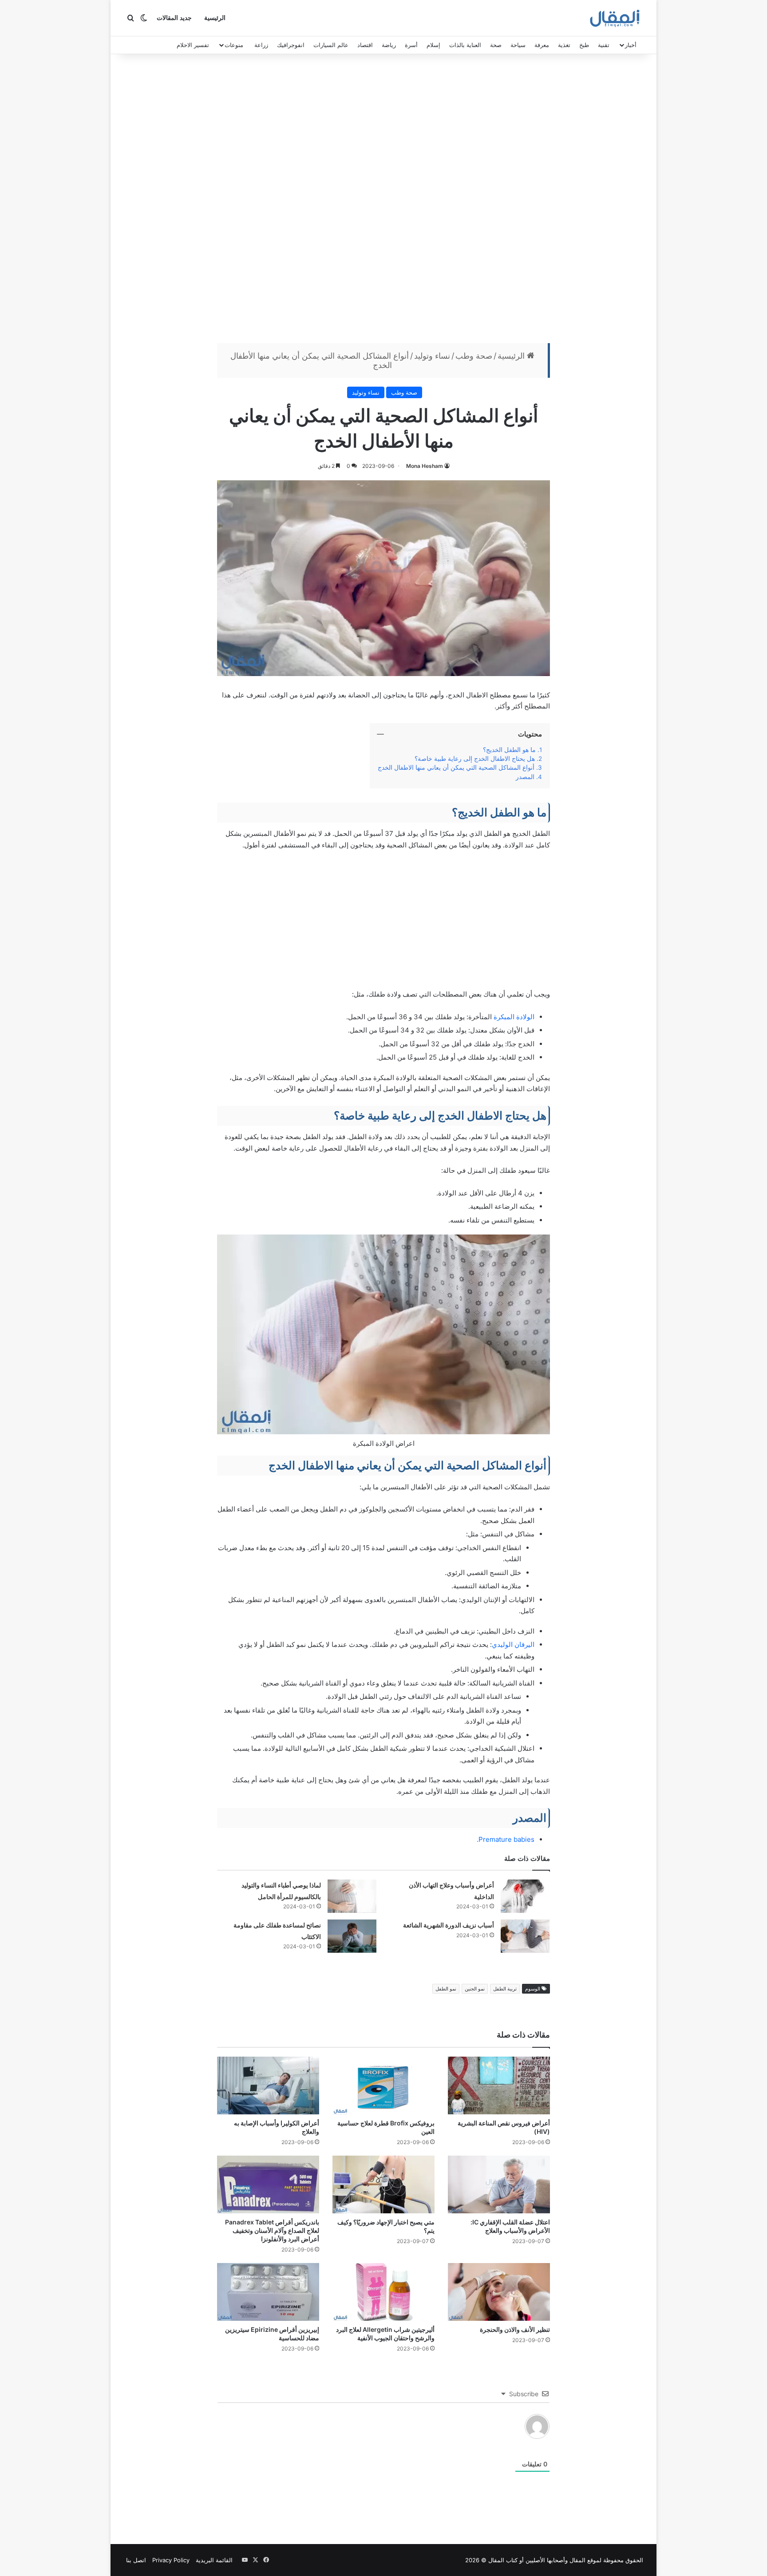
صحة (496, 45)
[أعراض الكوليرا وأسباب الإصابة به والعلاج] (268, 2085)
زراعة (261, 45)
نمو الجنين (475, 1989)
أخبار (631, 45)
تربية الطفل (505, 1989)
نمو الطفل (446, 1989)
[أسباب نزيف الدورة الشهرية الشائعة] (525, 1936)
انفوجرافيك (291, 45)
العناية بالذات (465, 45)
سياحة (518, 45)
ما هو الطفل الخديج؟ (509, 750)
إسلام (433, 45)
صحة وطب (474, 356)
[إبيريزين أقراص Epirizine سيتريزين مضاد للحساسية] (268, 2292)
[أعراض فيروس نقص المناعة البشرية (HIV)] (499, 2085)
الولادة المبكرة (514, 1017)
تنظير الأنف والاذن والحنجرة (515, 2329)
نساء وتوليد (432, 356)
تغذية (564, 45)
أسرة (411, 45)
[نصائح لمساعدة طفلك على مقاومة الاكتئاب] (352, 1936)
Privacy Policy (171, 2560)
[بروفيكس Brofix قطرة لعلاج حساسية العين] (383, 2085)
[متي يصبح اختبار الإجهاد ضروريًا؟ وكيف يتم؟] (383, 2184)
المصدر (525, 777)
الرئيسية (215, 18)
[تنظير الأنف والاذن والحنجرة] (499, 2292)
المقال (577, 2560)
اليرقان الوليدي (513, 1644)
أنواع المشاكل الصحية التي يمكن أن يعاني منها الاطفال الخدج (456, 768)
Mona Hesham (425, 466)
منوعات (234, 45)
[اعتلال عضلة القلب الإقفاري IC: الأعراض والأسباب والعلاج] (499, 2184)
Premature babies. (506, 1839)
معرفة (542, 45)
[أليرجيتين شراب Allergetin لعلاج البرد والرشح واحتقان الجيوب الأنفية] (383, 2292)
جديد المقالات (174, 18)
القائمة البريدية (214, 2560)
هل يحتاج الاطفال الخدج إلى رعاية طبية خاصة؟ (475, 759)
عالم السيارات (331, 45)
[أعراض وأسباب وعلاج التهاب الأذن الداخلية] (525, 1896)
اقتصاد (365, 45)
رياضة (389, 45)
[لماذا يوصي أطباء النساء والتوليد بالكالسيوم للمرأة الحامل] (352, 1896)
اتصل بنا (136, 2560)
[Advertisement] (383, 201)
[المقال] (615, 18)
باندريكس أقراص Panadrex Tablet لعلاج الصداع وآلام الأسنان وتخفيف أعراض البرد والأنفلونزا (272, 2230)
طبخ (584, 45)
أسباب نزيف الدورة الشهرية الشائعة (449, 1925)
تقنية (604, 45)
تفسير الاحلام (193, 45)
